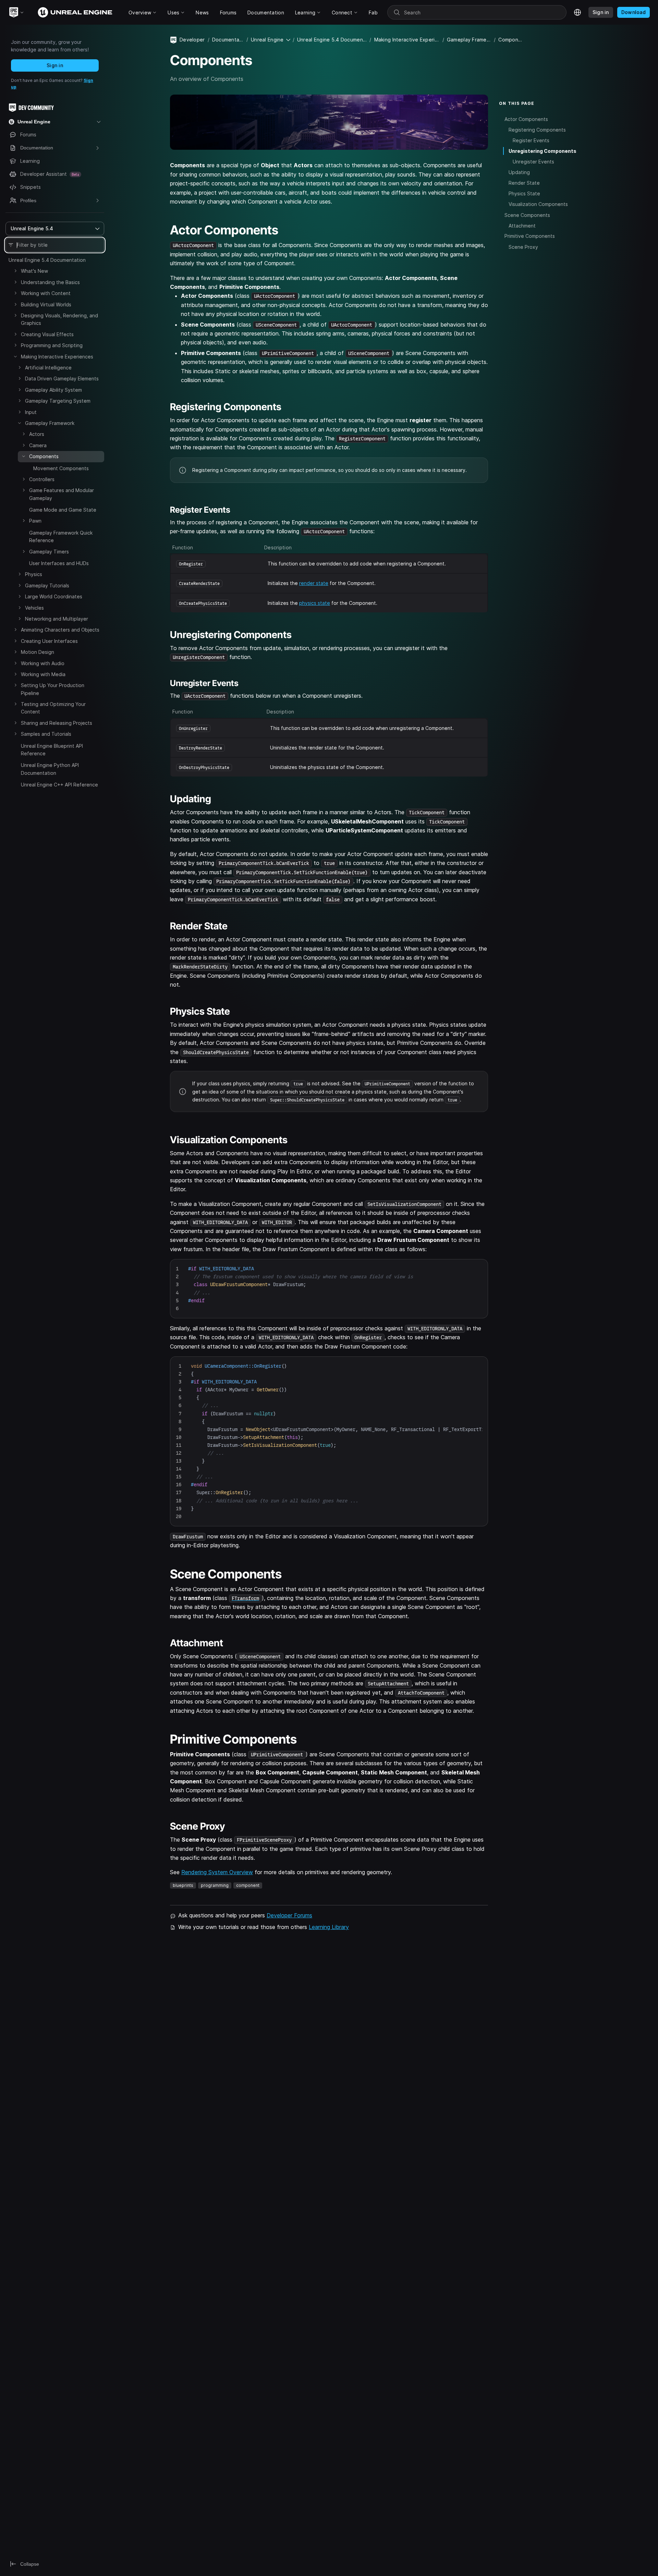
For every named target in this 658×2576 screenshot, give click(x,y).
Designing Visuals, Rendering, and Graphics (59, 319)
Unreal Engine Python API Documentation (50, 769)
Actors (37, 434)
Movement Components (61, 468)
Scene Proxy (523, 247)
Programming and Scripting (52, 345)
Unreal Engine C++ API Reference (59, 785)
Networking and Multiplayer (57, 619)
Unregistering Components (543, 151)
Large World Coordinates (54, 596)
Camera (38, 445)
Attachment (522, 225)
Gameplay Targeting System (58, 401)
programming (215, 1885)
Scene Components (527, 215)
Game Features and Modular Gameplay (62, 494)
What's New (34, 271)
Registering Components (537, 129)
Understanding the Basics (50, 282)
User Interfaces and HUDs (59, 563)
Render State (524, 183)
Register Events (531, 140)
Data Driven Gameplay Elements (62, 379)
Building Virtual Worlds (46, 304)
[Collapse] (15, 356)
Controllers (42, 479)
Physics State (524, 193)
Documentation (228, 40)
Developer (192, 40)
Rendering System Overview (217, 1872)
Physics (34, 574)
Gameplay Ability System (53, 390)
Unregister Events (533, 162)
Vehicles (34, 608)
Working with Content (46, 293)
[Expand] (15, 271)
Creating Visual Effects (47, 334)
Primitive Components (530, 236)
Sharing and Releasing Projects (57, 723)
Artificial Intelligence (48, 368)
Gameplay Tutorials (47, 585)
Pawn (35, 521)
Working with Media (43, 674)
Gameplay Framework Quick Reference (61, 536)
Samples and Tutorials (46, 734)
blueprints (183, 1885)
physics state (315, 603)
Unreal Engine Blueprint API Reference (52, 750)
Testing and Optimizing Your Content (53, 708)
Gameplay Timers (49, 552)
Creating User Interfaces (49, 641)
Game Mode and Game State (63, 510)
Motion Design (38, 652)
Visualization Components (538, 204)
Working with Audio (43, 663)
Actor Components (526, 119)
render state (314, 583)
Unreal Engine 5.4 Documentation (47, 260)
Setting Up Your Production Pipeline (53, 689)
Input (31, 412)
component (248, 1885)
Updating (519, 172)
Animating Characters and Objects (60, 630)
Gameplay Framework (50, 423)
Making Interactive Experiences (57, 357)
